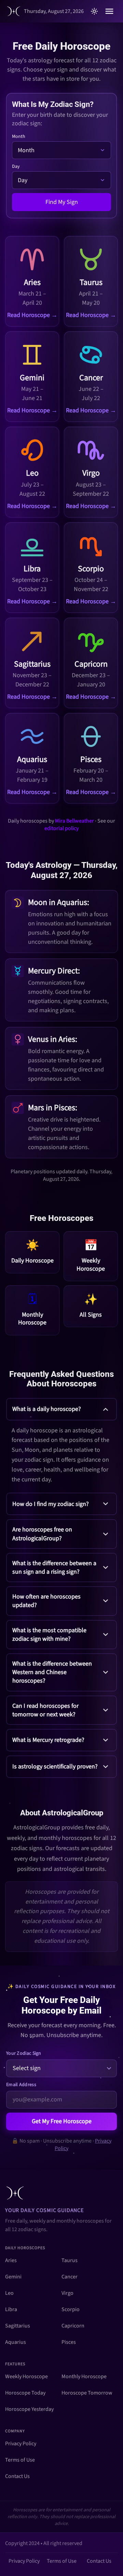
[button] (61, 1443)
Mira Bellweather (74, 821)
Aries (11, 2260)
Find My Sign (62, 202)
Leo (9, 2293)
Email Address (21, 2085)
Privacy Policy (21, 2444)
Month (19, 137)
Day (16, 166)
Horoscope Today (25, 2393)
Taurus (70, 2260)
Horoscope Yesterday (29, 2409)
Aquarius (16, 2342)
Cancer (70, 2277)
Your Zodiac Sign (24, 2053)
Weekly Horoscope (26, 2376)
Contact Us (17, 2476)
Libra (11, 2309)
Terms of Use (20, 2460)
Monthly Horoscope (84, 2376)
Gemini (13, 2277)
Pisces (69, 2342)
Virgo (67, 2293)
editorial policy (61, 828)
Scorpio (71, 2309)
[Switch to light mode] (94, 11)
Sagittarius (18, 2326)
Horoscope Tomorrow (87, 2393)
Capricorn (73, 2326)
